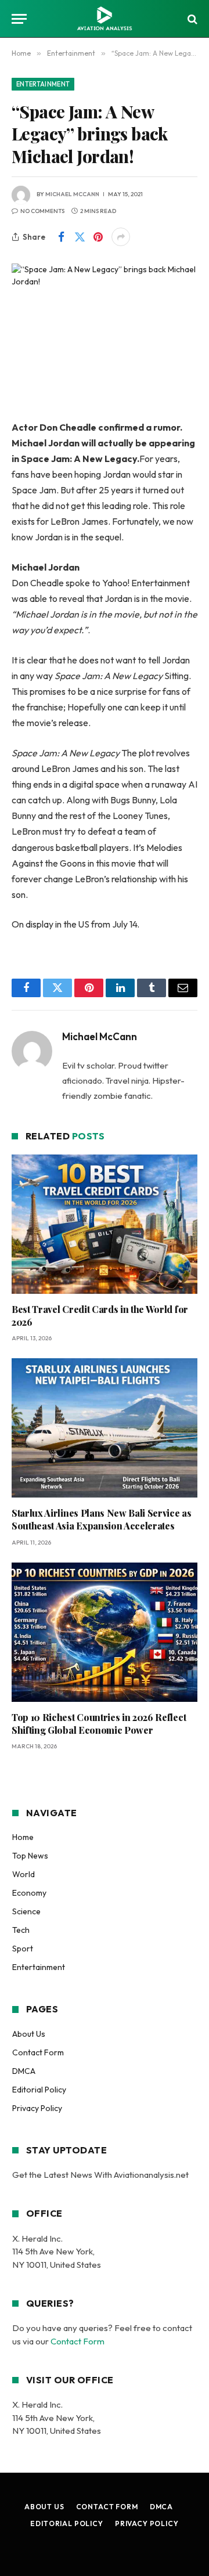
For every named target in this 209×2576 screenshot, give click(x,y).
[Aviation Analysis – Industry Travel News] (105, 19)
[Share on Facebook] (61, 237)
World (24, 1874)
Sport (23, 1949)
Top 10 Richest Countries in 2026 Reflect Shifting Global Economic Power (99, 1724)
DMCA (24, 2071)
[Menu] (19, 19)
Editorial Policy (39, 2090)
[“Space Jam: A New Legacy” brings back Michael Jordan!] (105, 324)
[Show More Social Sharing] (121, 237)
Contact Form (38, 2052)
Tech (21, 1930)
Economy (29, 1893)
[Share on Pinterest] (98, 237)
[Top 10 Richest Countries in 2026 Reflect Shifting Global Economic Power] (105, 1632)
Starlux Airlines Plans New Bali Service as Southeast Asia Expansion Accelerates (102, 1519)
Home (23, 1837)
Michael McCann (72, 194)
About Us (29, 2034)
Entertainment (43, 84)
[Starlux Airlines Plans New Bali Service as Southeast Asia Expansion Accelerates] (105, 1428)
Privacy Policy (37, 2108)
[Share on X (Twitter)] (80, 237)
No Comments (42, 211)
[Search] (191, 19)
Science (26, 1911)
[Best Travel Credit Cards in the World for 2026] (105, 1224)
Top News (30, 1856)
